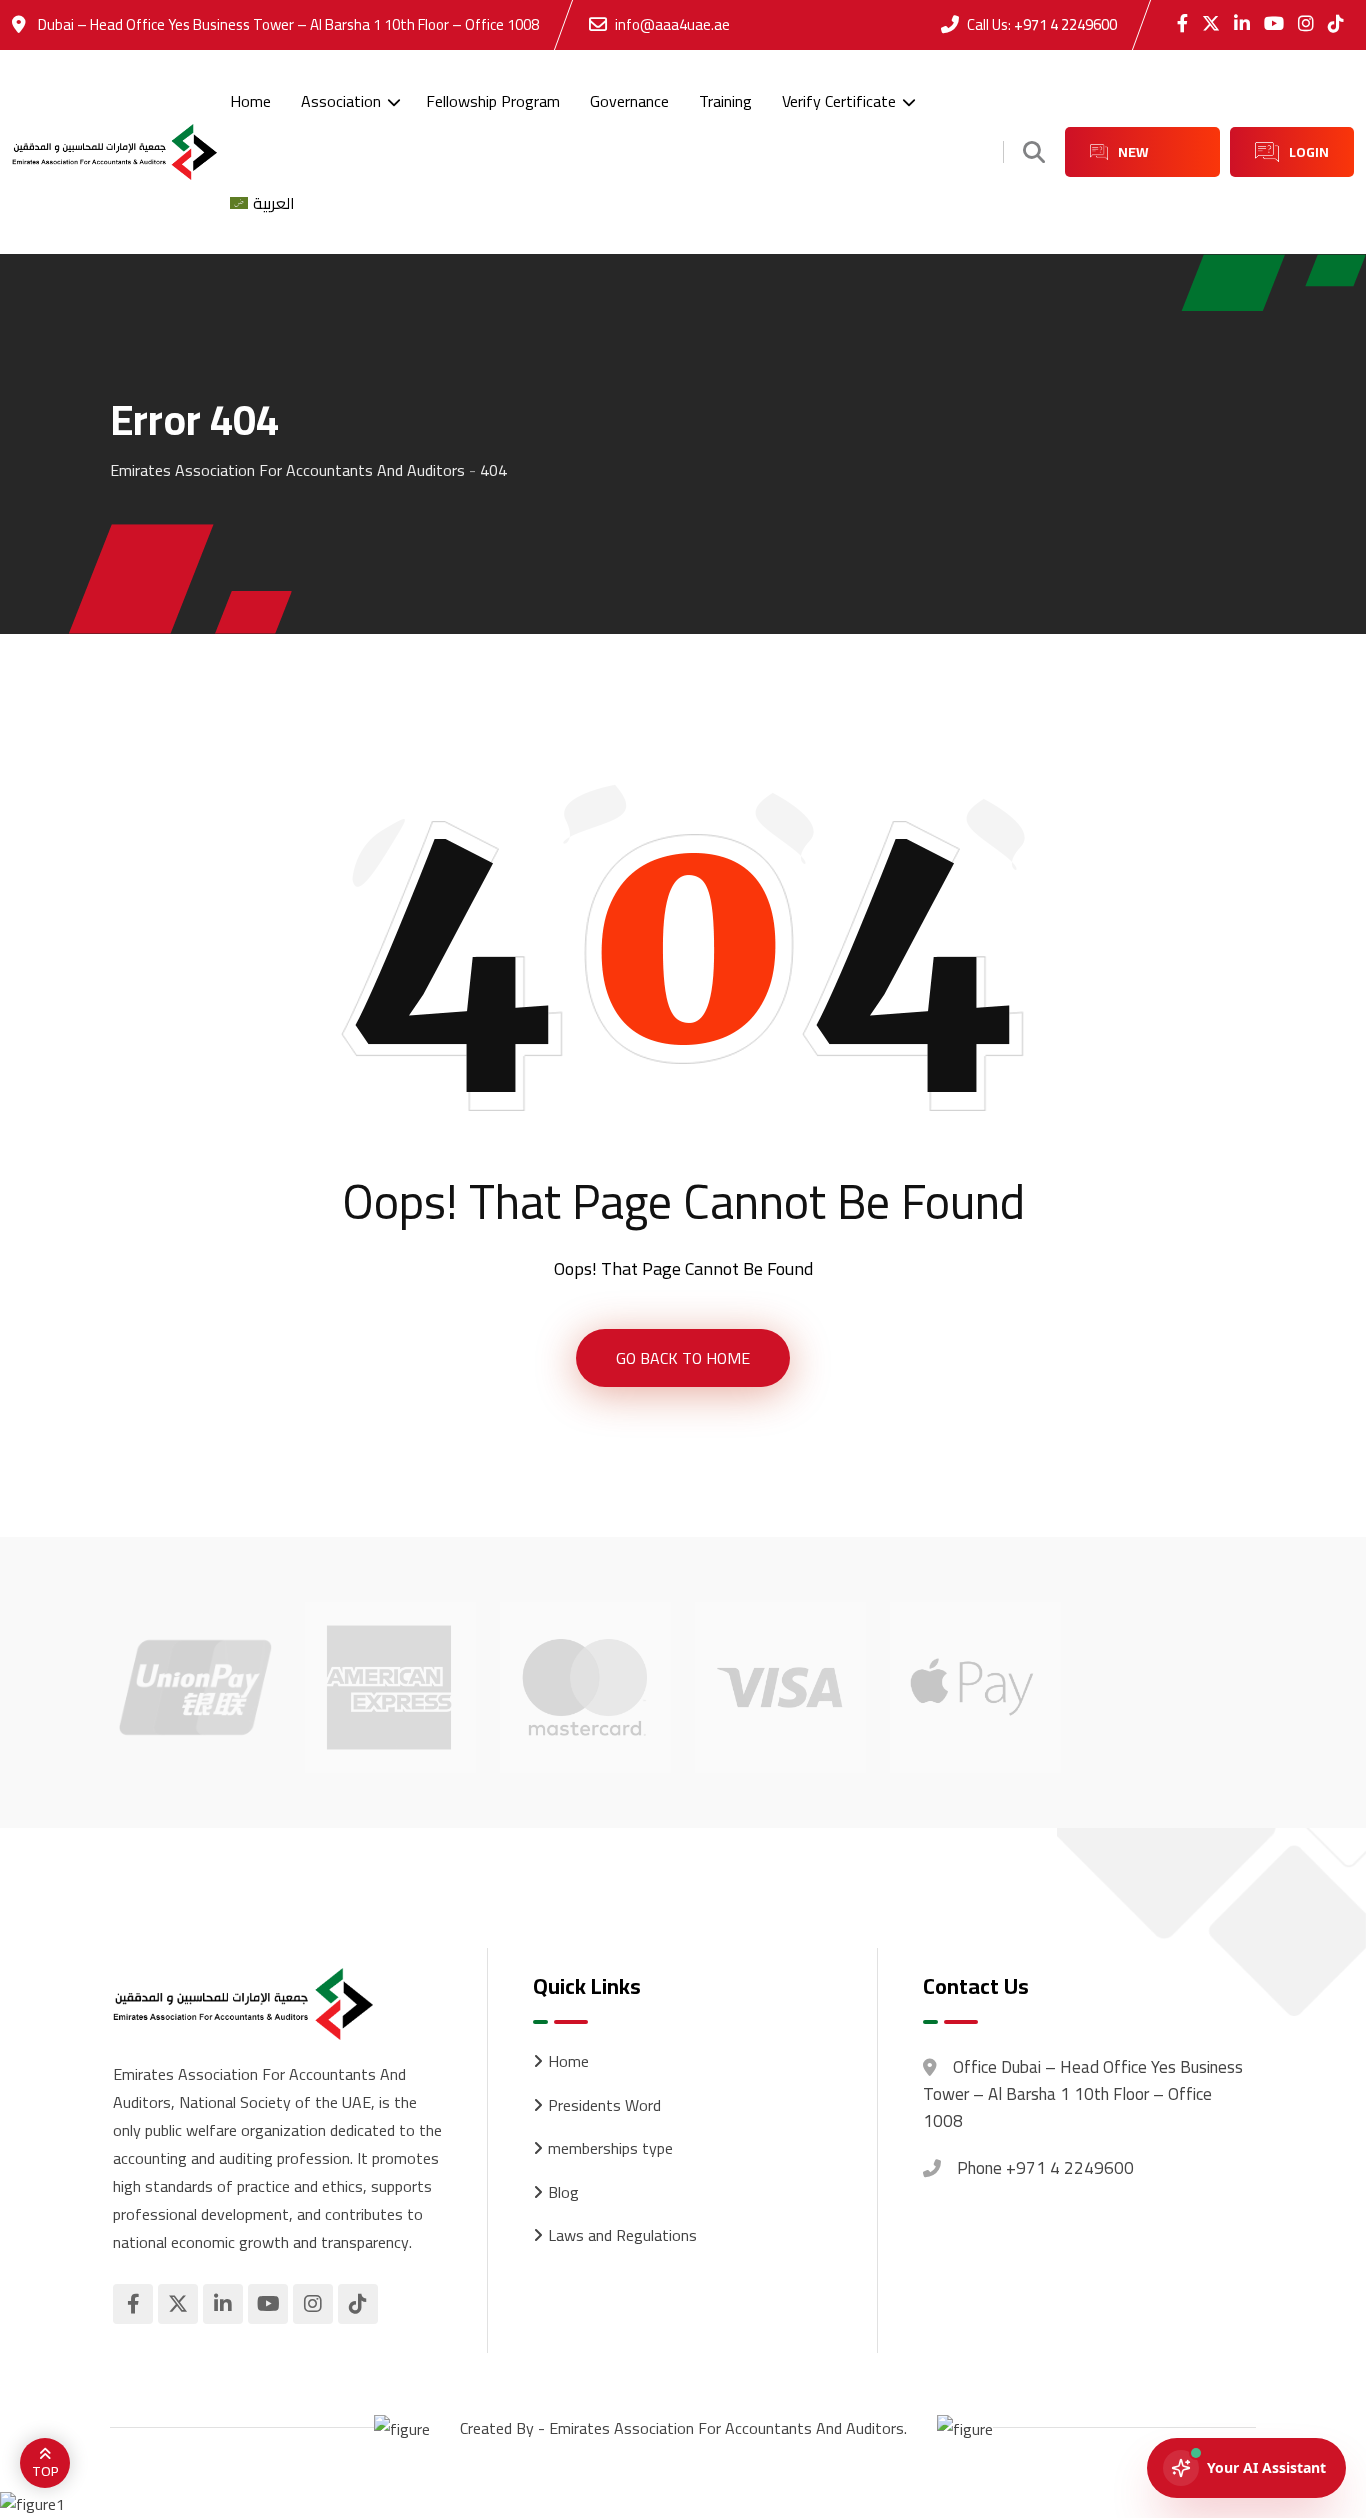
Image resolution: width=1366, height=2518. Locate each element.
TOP (45, 2471)
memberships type (610, 2149)
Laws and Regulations (622, 2236)
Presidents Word (604, 2106)
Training (725, 101)
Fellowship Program (493, 101)
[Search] (1034, 152)
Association (341, 101)
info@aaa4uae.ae (672, 24)
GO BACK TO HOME (683, 1358)
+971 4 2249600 (1065, 24)
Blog (563, 2193)
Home (250, 101)
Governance (629, 101)
